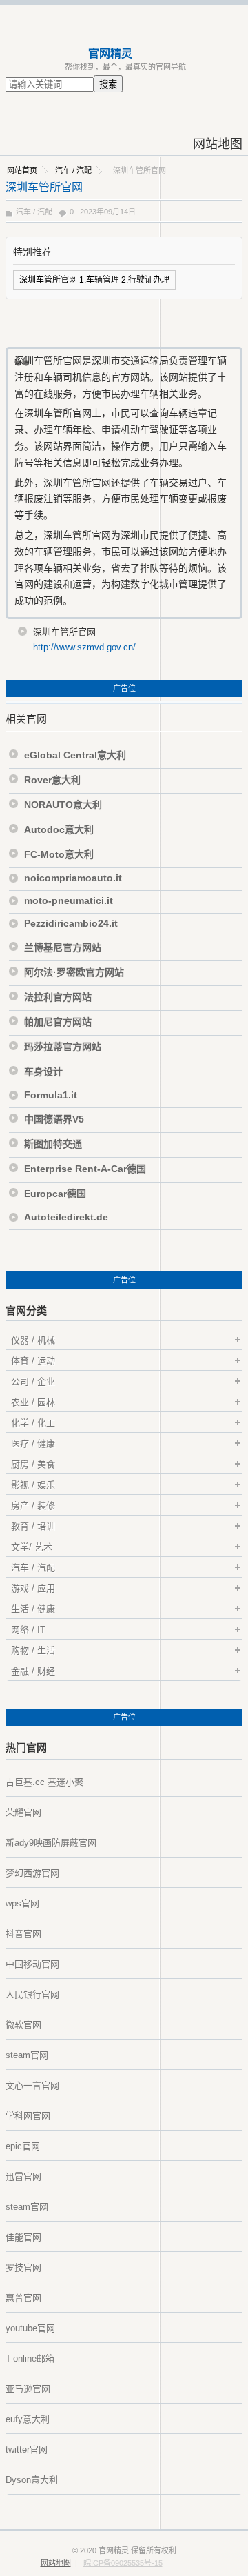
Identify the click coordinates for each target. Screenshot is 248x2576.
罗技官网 (23, 2267)
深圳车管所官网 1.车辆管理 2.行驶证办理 (94, 280)
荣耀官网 (23, 1812)
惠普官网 (23, 2298)
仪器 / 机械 (33, 1340)
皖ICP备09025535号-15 (123, 2563)
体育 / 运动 (33, 1361)
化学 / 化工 (33, 1423)
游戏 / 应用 (33, 1588)
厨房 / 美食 (33, 1464)
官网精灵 (110, 53)
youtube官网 (30, 2328)
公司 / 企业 (33, 1381)
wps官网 (22, 1903)
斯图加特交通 (53, 1144)
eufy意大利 (28, 2419)
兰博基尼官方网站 (63, 947)
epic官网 (23, 2146)
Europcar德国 (55, 1194)
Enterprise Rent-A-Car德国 (85, 1169)
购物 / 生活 (33, 1650)
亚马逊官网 (28, 2389)
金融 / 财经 (33, 1671)
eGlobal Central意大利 (75, 755)
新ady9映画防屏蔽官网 (51, 1843)
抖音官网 (23, 1934)
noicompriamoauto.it (73, 878)
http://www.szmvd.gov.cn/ (84, 647)
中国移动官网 (32, 1964)
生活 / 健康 (33, 1609)
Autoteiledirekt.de (66, 1217)
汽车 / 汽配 (73, 170)
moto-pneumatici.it (69, 900)
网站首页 (22, 170)
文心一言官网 (32, 2085)
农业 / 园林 (33, 1402)
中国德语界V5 (54, 1119)
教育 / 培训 (33, 1526)
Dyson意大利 (32, 2480)
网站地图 (218, 144)
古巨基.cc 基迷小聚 (44, 1782)
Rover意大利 (52, 780)
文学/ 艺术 (32, 1547)
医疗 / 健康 (33, 1443)
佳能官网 (23, 2237)
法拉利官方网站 (58, 997)
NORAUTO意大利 (63, 805)
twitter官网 (27, 2449)
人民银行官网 (32, 1994)
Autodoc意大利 (59, 829)
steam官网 (27, 2055)
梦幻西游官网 (32, 1873)
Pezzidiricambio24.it (71, 923)
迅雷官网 (23, 2176)
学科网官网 (28, 2116)
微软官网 (23, 2025)
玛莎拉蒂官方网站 (63, 1047)
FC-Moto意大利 (59, 854)
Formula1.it (51, 1095)
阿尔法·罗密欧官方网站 (74, 972)
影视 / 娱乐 (33, 1485)
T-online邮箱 (30, 2358)
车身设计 (43, 1071)
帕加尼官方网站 (58, 1022)
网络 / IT (28, 1630)
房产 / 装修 (33, 1506)
